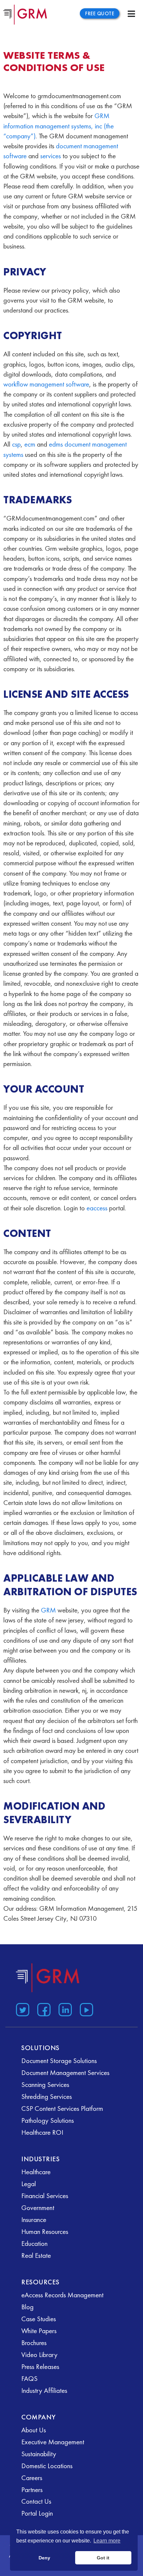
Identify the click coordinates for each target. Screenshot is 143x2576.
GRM (48, 1610)
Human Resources (45, 2231)
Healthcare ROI (42, 2132)
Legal (29, 2184)
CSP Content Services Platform (62, 2108)
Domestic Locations (47, 2466)
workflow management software (46, 384)
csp (16, 444)
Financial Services (45, 2196)
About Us (34, 2430)
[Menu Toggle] (131, 14)
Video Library (39, 2355)
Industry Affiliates (44, 2390)
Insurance (34, 2219)
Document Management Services (65, 2073)
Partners (32, 2490)
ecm (30, 444)
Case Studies (39, 2319)
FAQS (29, 2378)
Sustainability (39, 2454)
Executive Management (53, 2442)
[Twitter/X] (21, 2008)
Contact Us (36, 2501)
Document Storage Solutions (59, 2061)
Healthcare (36, 2172)
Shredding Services (47, 2096)
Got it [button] (103, 2558)
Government (38, 2208)
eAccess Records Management (62, 2295)
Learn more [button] (107, 2541)
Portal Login (37, 2513)
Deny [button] (44, 2558)
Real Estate (36, 2255)
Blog (27, 2307)
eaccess (97, 1208)
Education (34, 2243)
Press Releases (40, 2366)
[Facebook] (43, 2008)
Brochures (34, 2343)
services (51, 156)
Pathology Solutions (48, 2120)
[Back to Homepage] (48, 1978)
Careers (32, 2478)
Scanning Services (45, 2084)
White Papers (39, 2331)
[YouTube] (85, 2008)
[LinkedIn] (64, 2008)
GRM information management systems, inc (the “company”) (59, 126)
